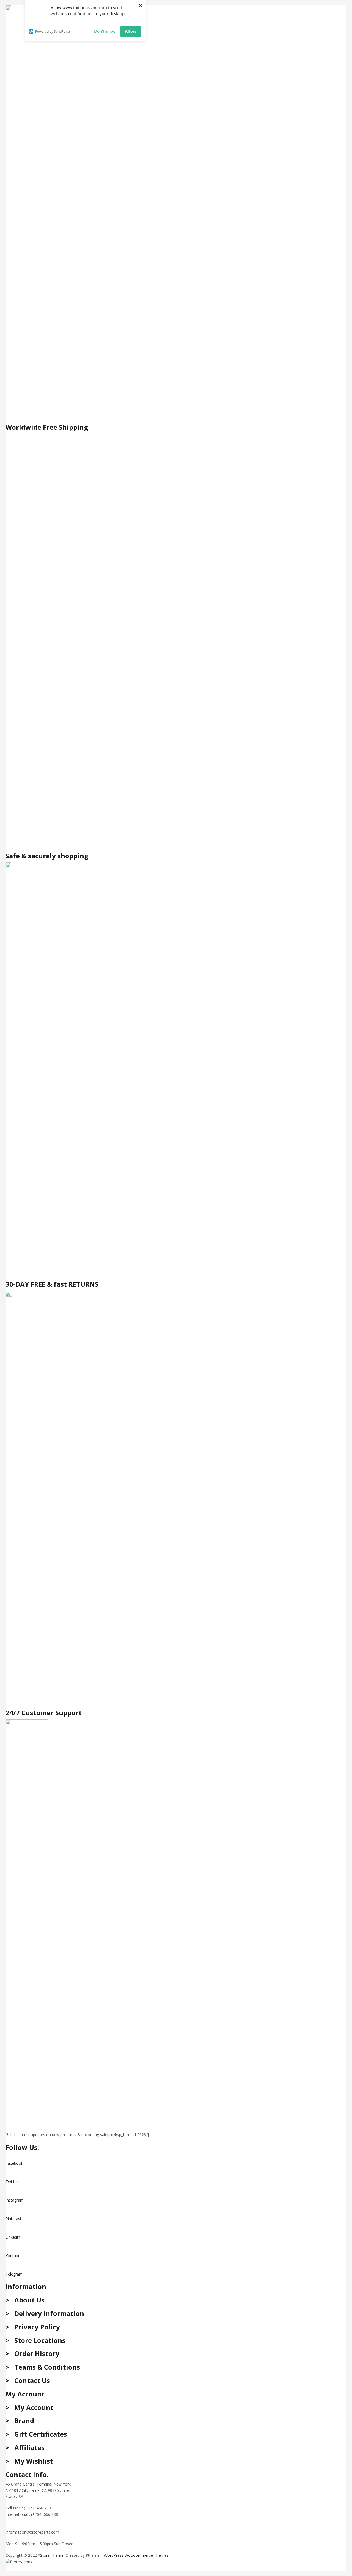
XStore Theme (51, 2555)
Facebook (14, 2163)
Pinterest (13, 2218)
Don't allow (105, 31)
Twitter (12, 2182)
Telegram (14, 2274)
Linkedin (13, 2237)
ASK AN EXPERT (20, 2520)
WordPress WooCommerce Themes (136, 2555)
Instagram (15, 2200)
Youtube (13, 2256)
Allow (131, 31)
